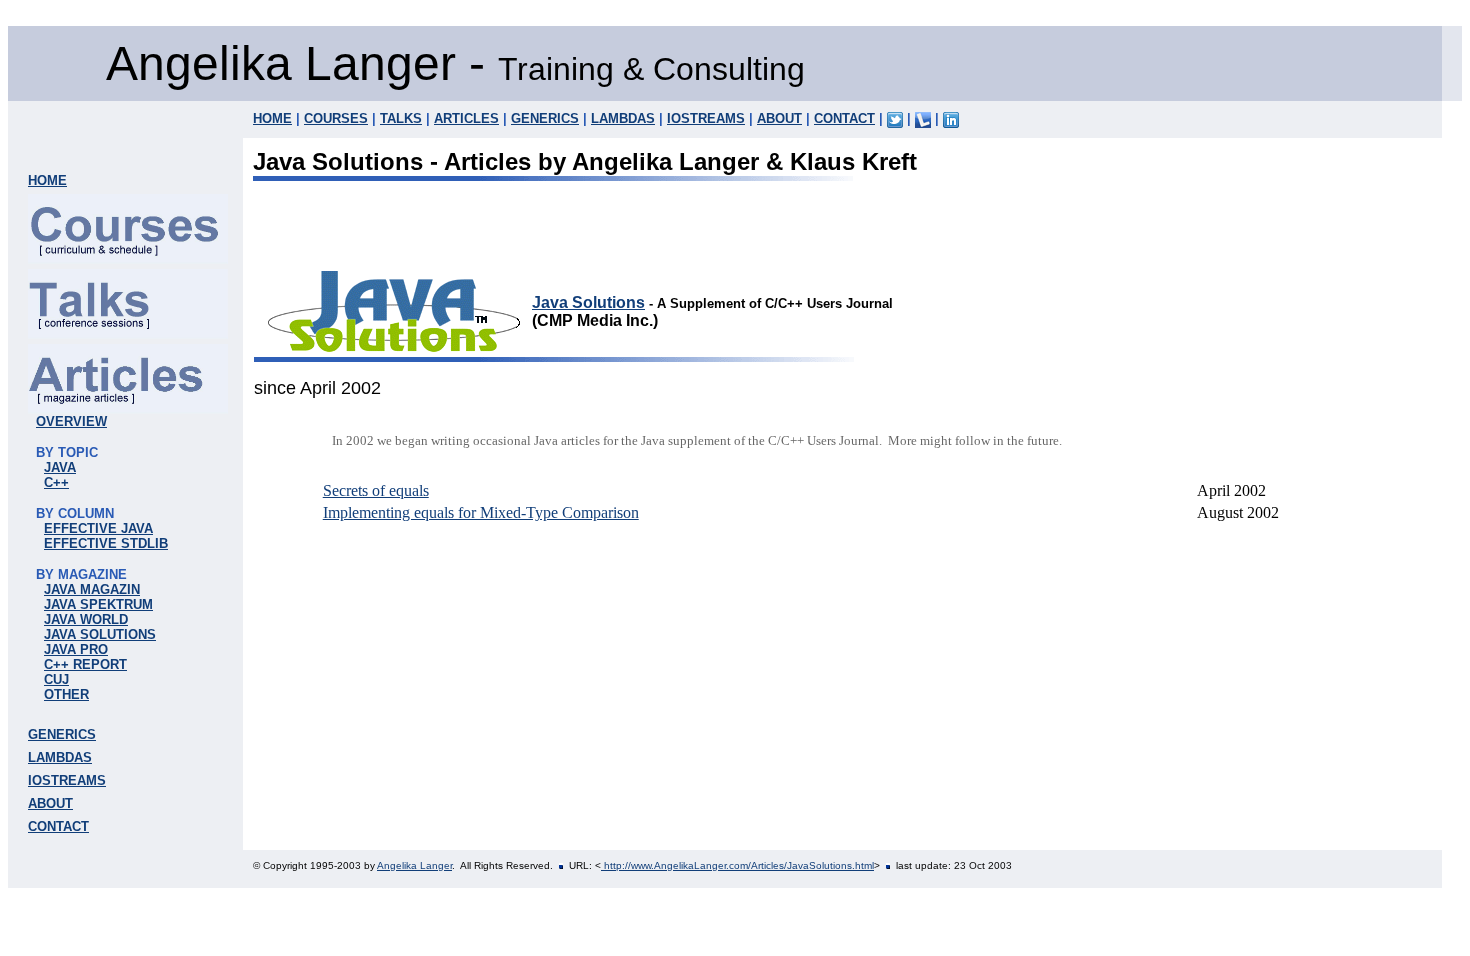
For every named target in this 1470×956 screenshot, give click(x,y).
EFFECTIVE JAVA (98, 528)
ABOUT (779, 118)
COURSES (336, 118)
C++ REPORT (85, 664)
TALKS (401, 118)
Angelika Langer (414, 865)
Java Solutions (588, 302)
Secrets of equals (376, 490)
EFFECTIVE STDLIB (106, 543)
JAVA (60, 467)
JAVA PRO (76, 649)
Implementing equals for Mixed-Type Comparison (481, 512)
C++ (56, 482)
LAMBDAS (623, 118)
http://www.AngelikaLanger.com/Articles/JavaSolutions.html (737, 865)
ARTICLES (466, 118)
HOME (272, 118)
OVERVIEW (71, 421)
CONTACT (844, 118)
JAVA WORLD (86, 619)
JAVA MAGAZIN (92, 589)
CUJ (56, 679)
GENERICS (545, 118)
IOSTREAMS (706, 118)
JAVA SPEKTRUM (98, 604)
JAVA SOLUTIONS (100, 634)
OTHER (66, 694)
